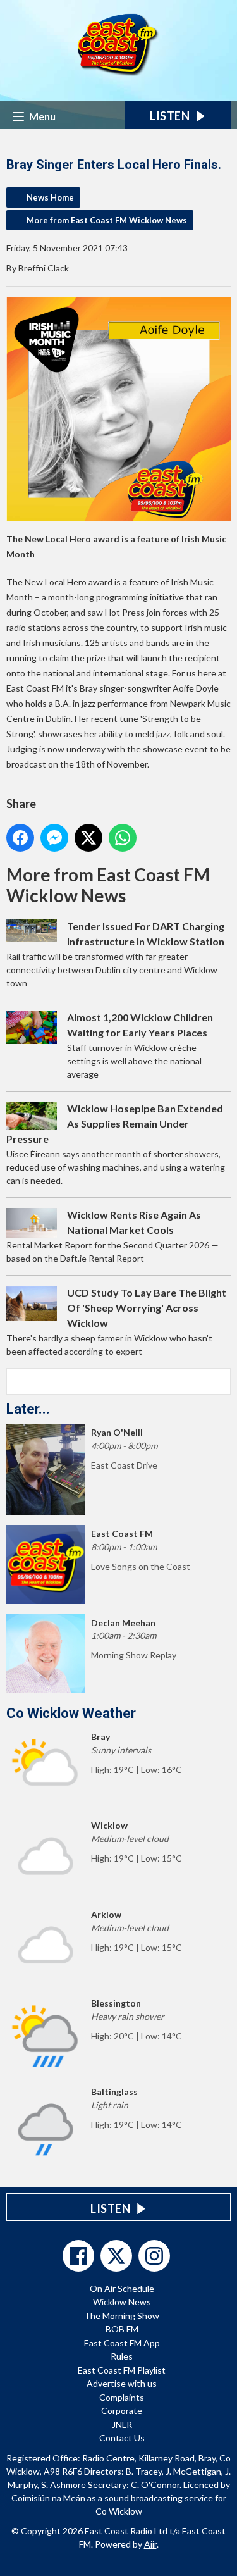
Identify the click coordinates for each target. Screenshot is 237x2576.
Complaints (122, 2397)
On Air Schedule (122, 2288)
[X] (116, 2256)
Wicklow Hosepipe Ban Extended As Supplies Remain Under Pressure (115, 1123)
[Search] (220, 1381)
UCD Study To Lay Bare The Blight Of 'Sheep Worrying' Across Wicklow (147, 1308)
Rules (122, 2356)
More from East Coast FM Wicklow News (107, 220)
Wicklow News (122, 2302)
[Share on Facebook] (20, 838)
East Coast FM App (122, 2343)
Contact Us (122, 2438)
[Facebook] (78, 2256)
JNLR (122, 2424)
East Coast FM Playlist (122, 2370)
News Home (50, 197)
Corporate (122, 2411)
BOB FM (122, 2329)
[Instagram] (154, 2256)
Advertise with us (122, 2383)
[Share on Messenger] (54, 838)
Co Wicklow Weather (71, 1713)
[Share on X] (88, 838)
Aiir (150, 2544)
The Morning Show (122, 2316)
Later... (28, 1409)
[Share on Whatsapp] (123, 838)
